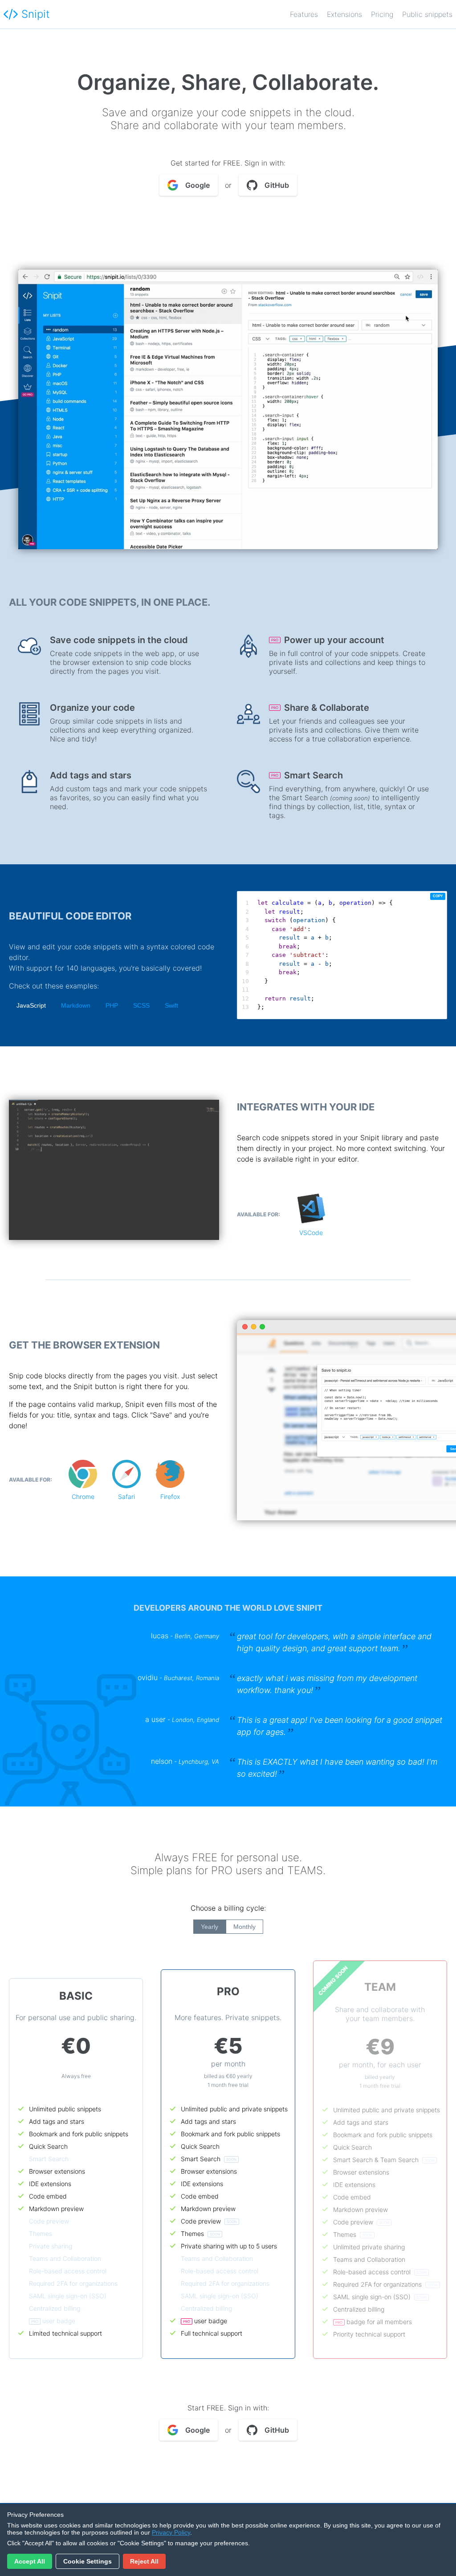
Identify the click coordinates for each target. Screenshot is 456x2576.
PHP (112, 1005)
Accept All (30, 2561)
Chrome (83, 1497)
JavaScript (31, 1005)
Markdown (76, 1005)
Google (197, 185)
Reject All (144, 2561)
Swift (171, 1005)
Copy (438, 896)
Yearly (210, 1927)
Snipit (36, 14)
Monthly (244, 1927)
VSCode (311, 1233)
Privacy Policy (171, 2532)
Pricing (382, 14)
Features (304, 14)
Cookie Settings (88, 2561)
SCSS (141, 1005)
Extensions (344, 14)
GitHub (277, 185)
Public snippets (427, 14)
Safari (126, 1497)
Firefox (170, 1497)
